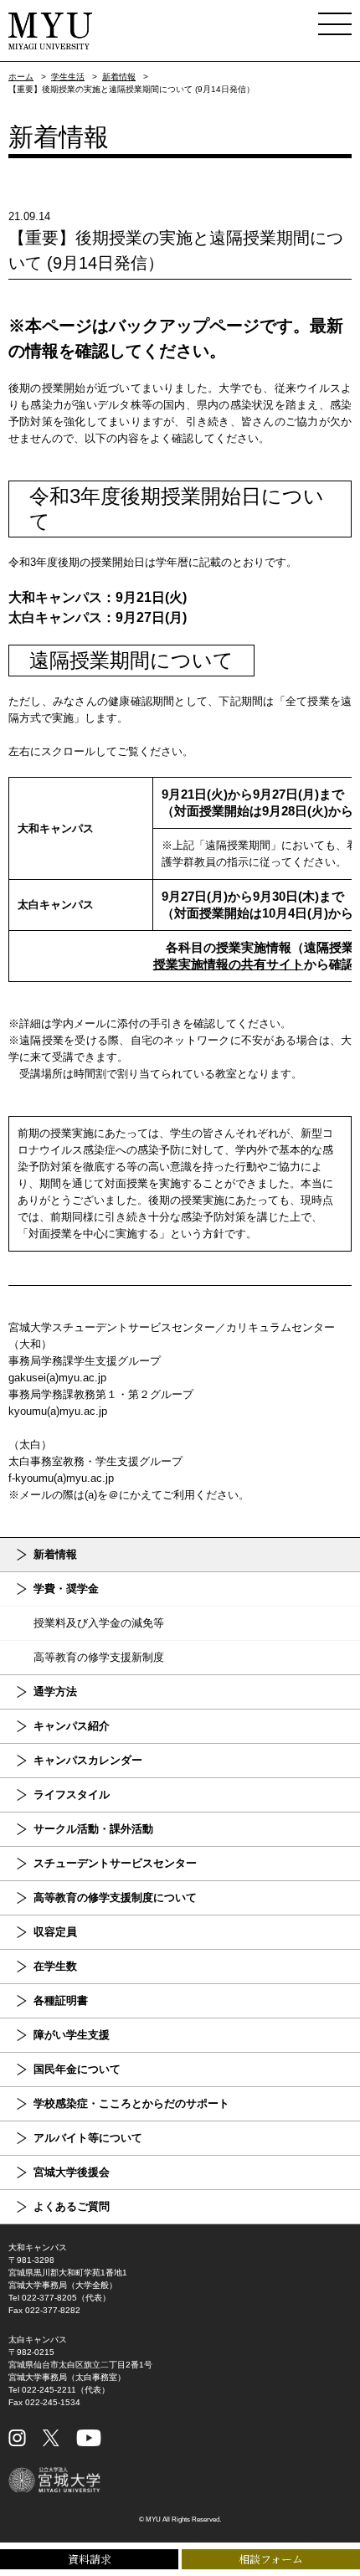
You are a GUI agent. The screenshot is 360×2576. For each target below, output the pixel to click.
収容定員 (55, 1932)
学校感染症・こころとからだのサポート (131, 2103)
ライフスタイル (72, 1794)
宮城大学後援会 (72, 2172)
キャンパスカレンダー (88, 1760)
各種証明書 (61, 2000)
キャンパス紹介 (72, 1726)
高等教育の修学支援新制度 (99, 1657)
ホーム (21, 77)
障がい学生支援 (72, 2035)
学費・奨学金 (66, 1589)
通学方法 (55, 1692)
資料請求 (90, 2559)
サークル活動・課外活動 (93, 1829)
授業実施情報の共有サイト (229, 964)
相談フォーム (271, 2559)
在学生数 (55, 1966)
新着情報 (119, 77)
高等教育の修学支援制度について (115, 1897)
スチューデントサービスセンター (115, 1863)
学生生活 (68, 77)
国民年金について (77, 2069)
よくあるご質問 (72, 2206)
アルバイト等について (88, 2138)
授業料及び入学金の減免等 (99, 1623)
